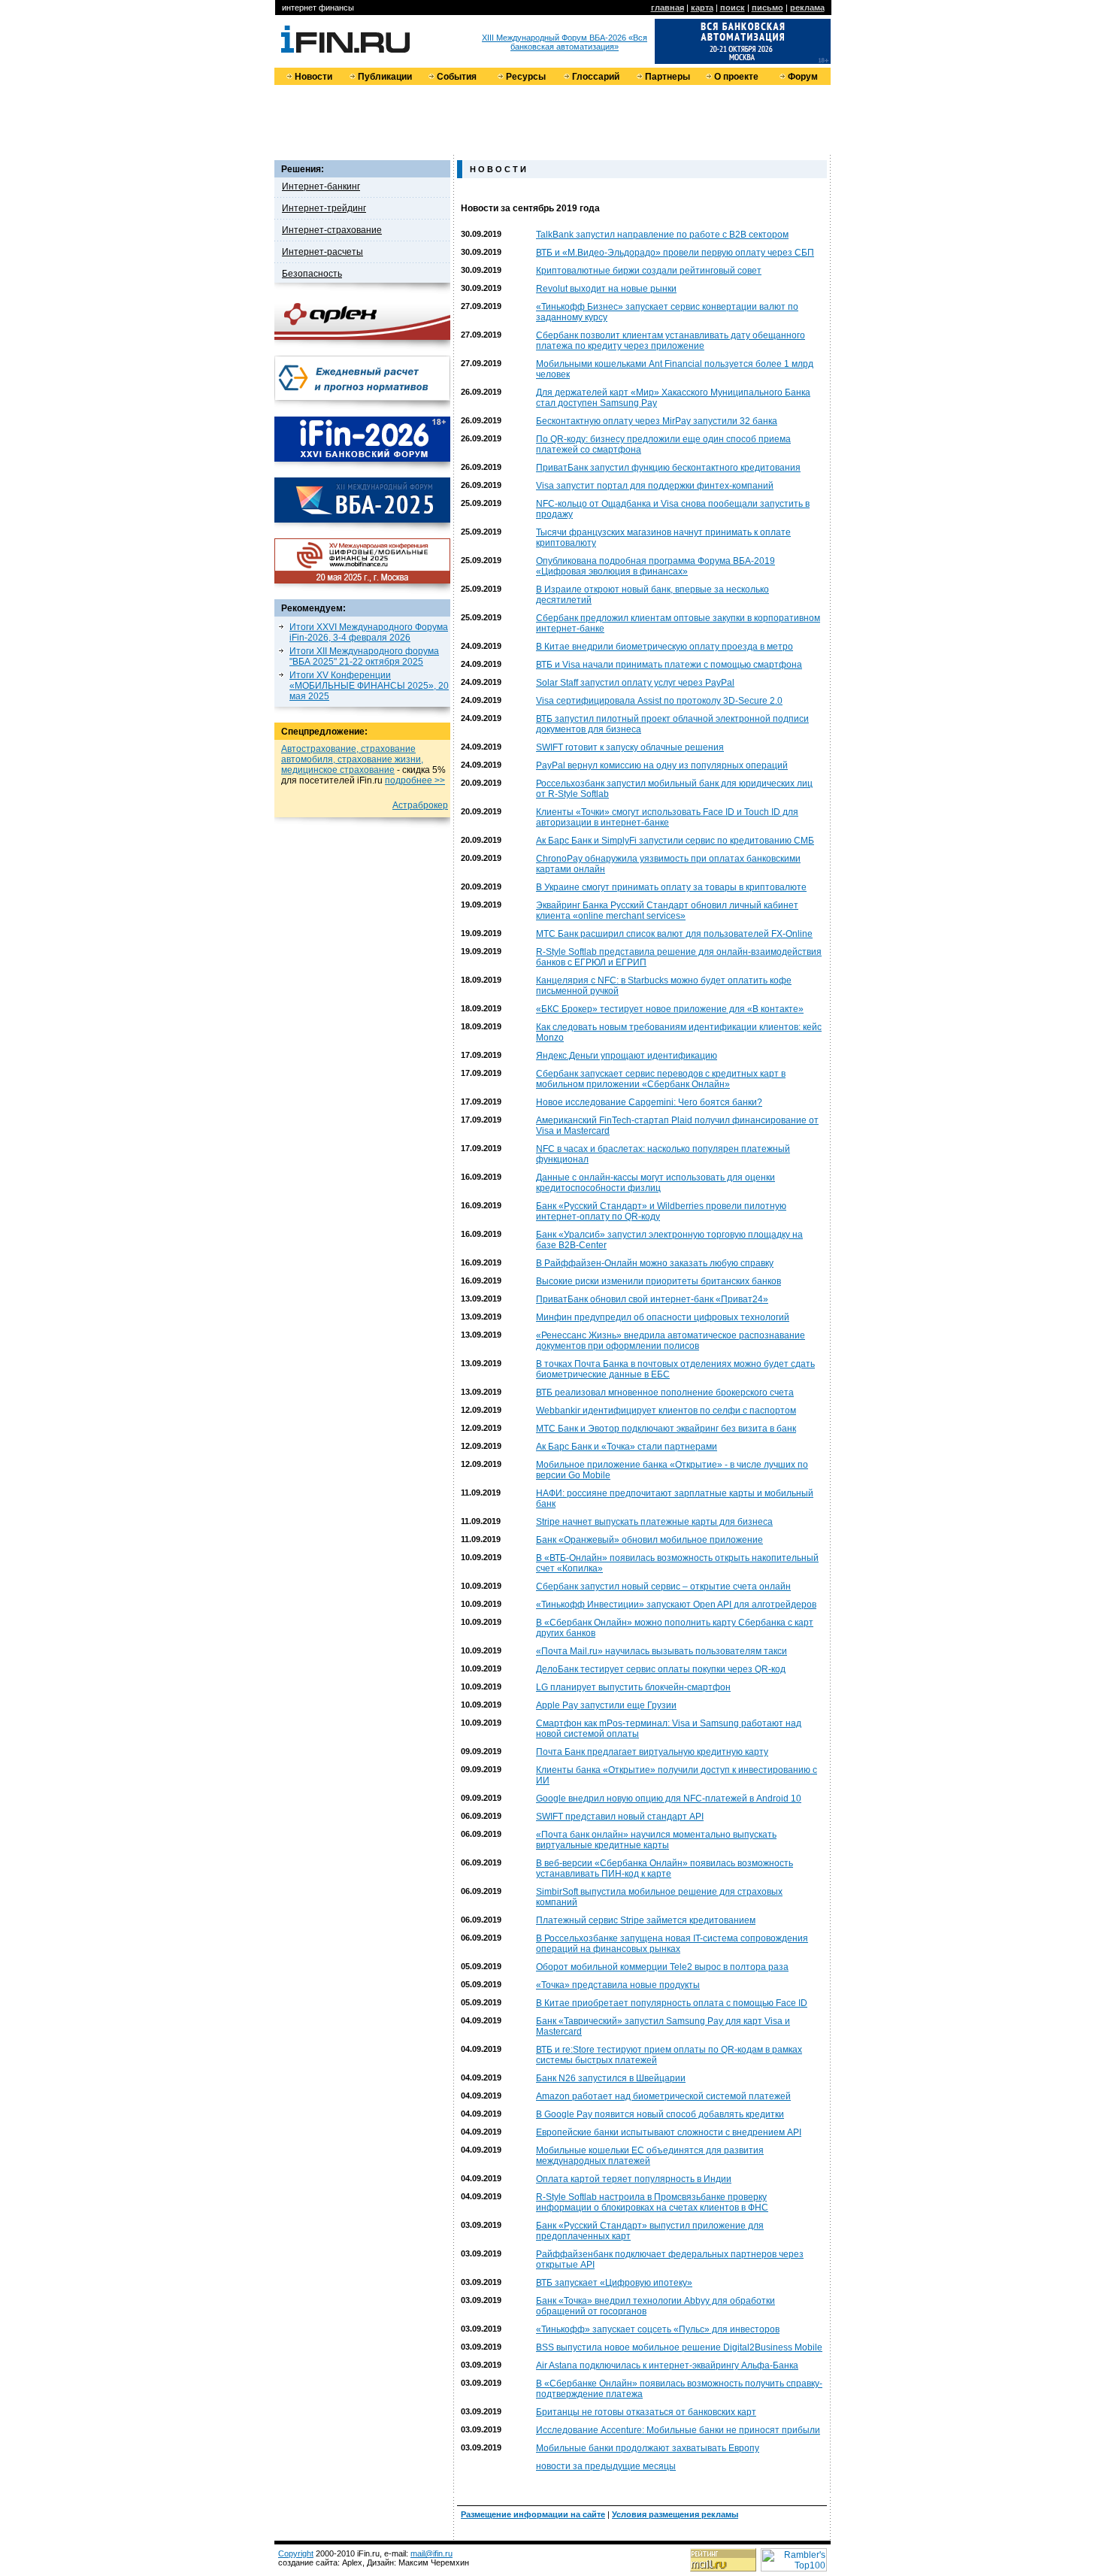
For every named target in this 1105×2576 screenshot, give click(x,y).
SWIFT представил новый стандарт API (620, 1817)
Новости (313, 77)
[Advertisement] (552, 119)
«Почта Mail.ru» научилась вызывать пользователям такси (661, 1651)
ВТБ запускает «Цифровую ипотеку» (614, 2283)
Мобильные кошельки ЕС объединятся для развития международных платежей (650, 2156)
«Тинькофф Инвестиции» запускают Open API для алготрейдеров (676, 1605)
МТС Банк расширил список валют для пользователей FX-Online (674, 934)
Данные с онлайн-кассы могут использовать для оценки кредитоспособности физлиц (655, 1183)
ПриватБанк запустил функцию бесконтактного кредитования (668, 468)
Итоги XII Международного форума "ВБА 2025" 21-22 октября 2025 (364, 656)
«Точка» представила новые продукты (618, 1985)
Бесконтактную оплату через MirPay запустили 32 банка (657, 421)
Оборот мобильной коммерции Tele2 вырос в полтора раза (662, 1967)
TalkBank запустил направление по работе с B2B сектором (662, 235)
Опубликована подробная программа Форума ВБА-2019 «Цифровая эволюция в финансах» (655, 566)
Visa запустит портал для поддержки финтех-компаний (655, 486)
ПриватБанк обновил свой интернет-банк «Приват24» (652, 1299)
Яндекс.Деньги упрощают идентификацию (627, 1056)
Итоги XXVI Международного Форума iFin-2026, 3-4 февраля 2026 (369, 632)
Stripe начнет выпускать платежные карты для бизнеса (654, 1522)
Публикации (385, 77)
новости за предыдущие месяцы (606, 2466)
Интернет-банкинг (321, 186)
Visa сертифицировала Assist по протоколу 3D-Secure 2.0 (659, 701)
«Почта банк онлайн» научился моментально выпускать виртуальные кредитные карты (656, 1840)
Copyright (296, 2553)
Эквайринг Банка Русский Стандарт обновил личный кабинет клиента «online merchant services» (667, 911)
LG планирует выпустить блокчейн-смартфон (633, 1687)
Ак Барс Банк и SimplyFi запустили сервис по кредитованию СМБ (675, 841)
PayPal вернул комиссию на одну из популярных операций (662, 765)
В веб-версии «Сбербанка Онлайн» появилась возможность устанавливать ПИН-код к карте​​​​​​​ (665, 1868)
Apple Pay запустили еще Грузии (606, 1705)
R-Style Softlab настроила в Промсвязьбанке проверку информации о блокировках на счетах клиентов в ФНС (652, 2202)
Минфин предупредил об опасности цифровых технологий (663, 1317)
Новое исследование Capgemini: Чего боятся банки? (649, 1102)
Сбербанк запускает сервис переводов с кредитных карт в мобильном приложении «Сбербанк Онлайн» (661, 1079)
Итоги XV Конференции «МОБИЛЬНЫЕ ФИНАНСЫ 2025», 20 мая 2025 (369, 686)
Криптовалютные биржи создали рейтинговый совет (649, 271)
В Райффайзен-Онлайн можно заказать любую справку (655, 1263)
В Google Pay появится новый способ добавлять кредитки (660, 2114)
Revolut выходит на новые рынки (606, 289)
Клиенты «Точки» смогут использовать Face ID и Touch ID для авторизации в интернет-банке (667, 817)
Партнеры (668, 77)
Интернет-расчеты (322, 252)
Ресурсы (526, 77)
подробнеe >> (415, 780)
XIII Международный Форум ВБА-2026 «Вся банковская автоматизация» (565, 42)
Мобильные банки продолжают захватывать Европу (648, 2448)
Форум (803, 77)
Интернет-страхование (332, 230)
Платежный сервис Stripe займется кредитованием (646, 1920)
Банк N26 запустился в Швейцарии (611, 2078)
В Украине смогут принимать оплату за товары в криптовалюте (671, 887)
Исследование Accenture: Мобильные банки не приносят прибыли (678, 2430)
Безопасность (312, 274)
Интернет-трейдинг (324, 208)
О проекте (736, 77)
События (457, 77)
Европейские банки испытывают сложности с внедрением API (669, 2132)
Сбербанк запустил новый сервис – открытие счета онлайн (663, 1587)
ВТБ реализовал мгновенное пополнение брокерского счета (665, 1393)
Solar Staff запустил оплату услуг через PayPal (635, 683)
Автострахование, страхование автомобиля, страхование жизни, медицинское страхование (352, 759)
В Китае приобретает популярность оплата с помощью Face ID (672, 2003)
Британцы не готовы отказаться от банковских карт (646, 2412)
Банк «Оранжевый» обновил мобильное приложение (649, 1540)
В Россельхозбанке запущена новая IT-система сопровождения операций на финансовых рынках (672, 1944)
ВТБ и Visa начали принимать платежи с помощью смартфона (669, 665)
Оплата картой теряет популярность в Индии (634, 2179)
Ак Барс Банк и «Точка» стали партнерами (627, 1447)
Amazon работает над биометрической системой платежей (663, 2096)
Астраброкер (420, 805)
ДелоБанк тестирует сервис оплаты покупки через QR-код (661, 1669)
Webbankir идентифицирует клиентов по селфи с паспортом (666, 1411)
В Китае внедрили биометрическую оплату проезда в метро (665, 647)
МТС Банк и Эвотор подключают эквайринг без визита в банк (666, 1429)
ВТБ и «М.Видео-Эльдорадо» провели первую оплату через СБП (675, 253)
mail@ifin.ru (431, 2553)
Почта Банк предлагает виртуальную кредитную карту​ (652, 1752)
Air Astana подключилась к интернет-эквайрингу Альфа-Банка (667, 2365)
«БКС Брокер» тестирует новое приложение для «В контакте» (670, 1009)
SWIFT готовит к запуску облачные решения (630, 747)
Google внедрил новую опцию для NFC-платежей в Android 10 (669, 1799)
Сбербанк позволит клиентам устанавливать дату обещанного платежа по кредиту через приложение (671, 341)
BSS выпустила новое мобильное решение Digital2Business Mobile (679, 2347)
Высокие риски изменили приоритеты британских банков (658, 1281)
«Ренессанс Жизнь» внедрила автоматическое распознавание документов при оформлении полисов (671, 1341)
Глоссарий (596, 77)
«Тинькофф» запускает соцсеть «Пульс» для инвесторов (658, 2329)
